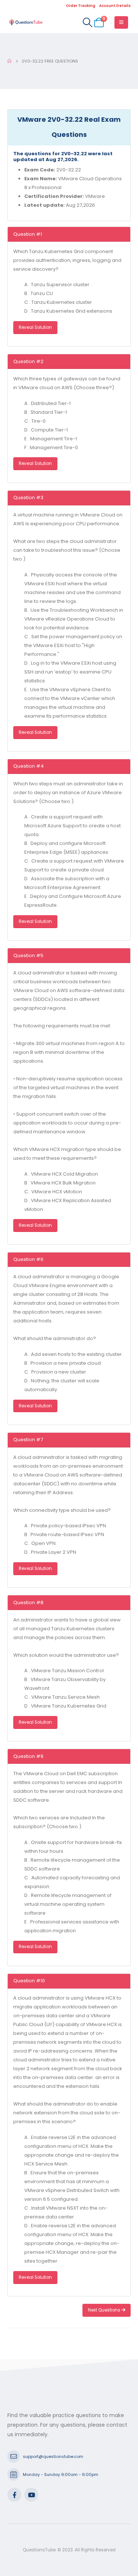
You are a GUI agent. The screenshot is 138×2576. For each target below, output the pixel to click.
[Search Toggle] (87, 22)
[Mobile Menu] (121, 22)
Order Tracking (81, 6)
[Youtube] (31, 2495)
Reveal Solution (35, 327)
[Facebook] (14, 2495)
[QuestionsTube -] (26, 22)
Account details (115, 6)
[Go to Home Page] (9, 61)
